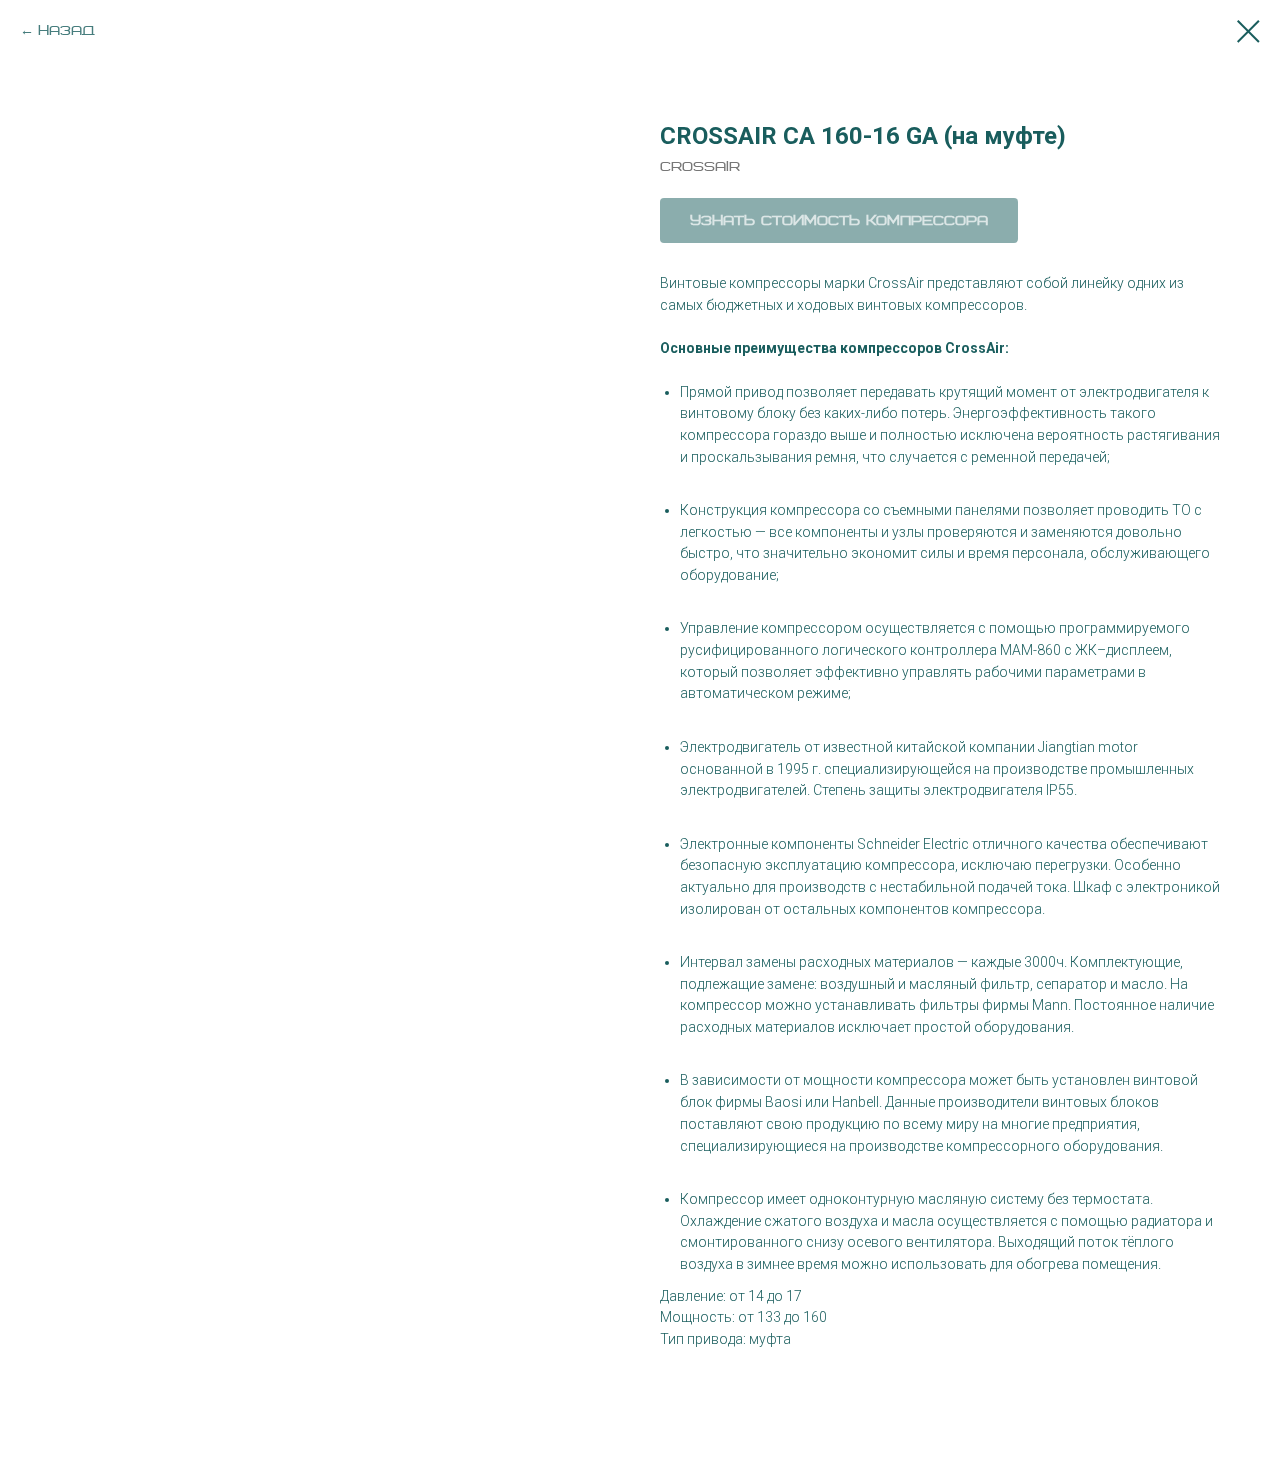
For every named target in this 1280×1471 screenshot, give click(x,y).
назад (66, 30)
